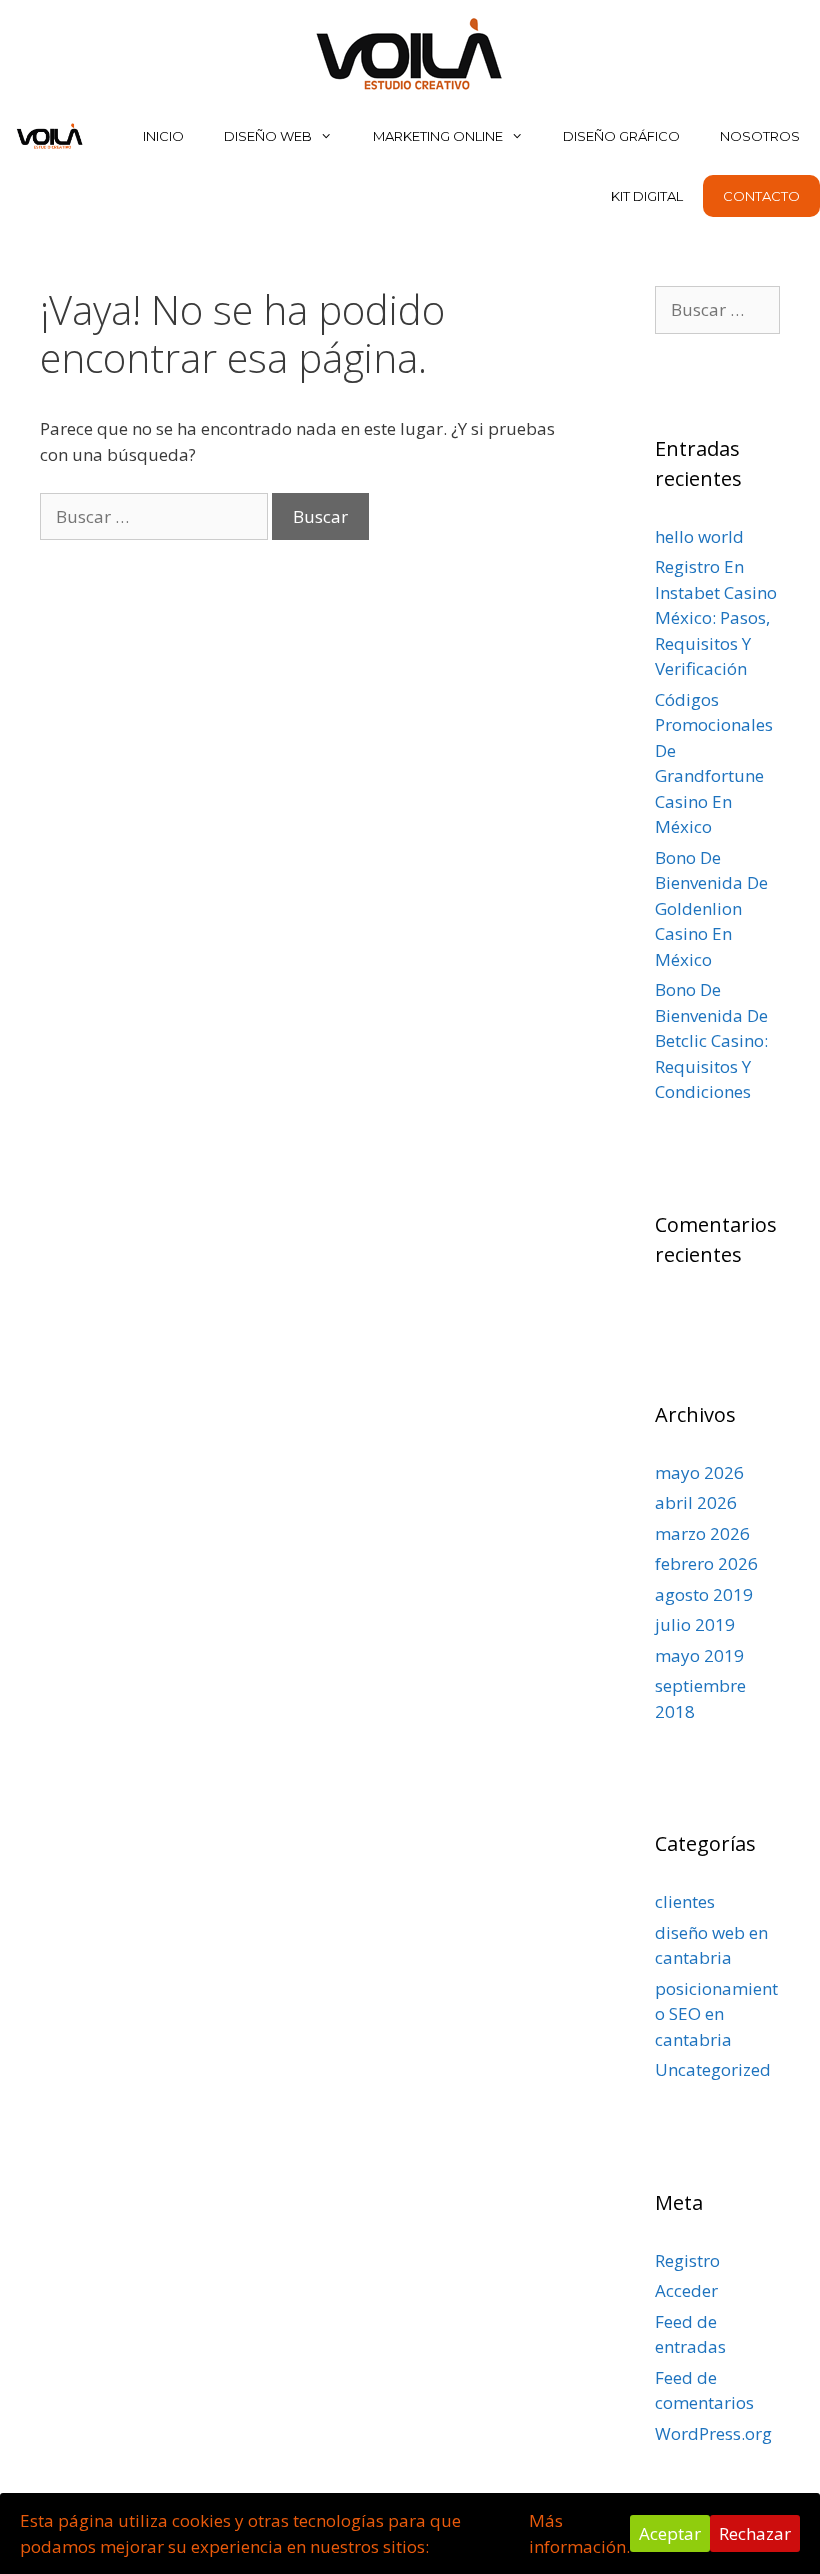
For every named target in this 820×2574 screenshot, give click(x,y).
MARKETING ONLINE (438, 136)
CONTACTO (761, 196)
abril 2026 (696, 1502)
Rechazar (755, 2533)
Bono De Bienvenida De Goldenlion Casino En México (711, 908)
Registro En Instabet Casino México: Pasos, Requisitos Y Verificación (716, 617)
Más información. (579, 2533)
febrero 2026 (706, 1563)
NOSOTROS (760, 136)
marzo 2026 (702, 1533)
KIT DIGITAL (647, 196)
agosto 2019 (704, 1594)
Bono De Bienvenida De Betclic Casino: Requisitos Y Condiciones (711, 1040)
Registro (687, 2260)
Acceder (686, 2290)
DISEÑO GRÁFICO (621, 136)
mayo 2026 (699, 1472)
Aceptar (670, 2533)
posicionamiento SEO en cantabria (716, 2014)
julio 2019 (695, 1624)
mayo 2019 (699, 1655)
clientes (685, 1901)
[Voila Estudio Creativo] (410, 51)
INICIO (163, 136)
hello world (699, 536)
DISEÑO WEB (268, 136)
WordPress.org (713, 2433)
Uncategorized (713, 2069)
